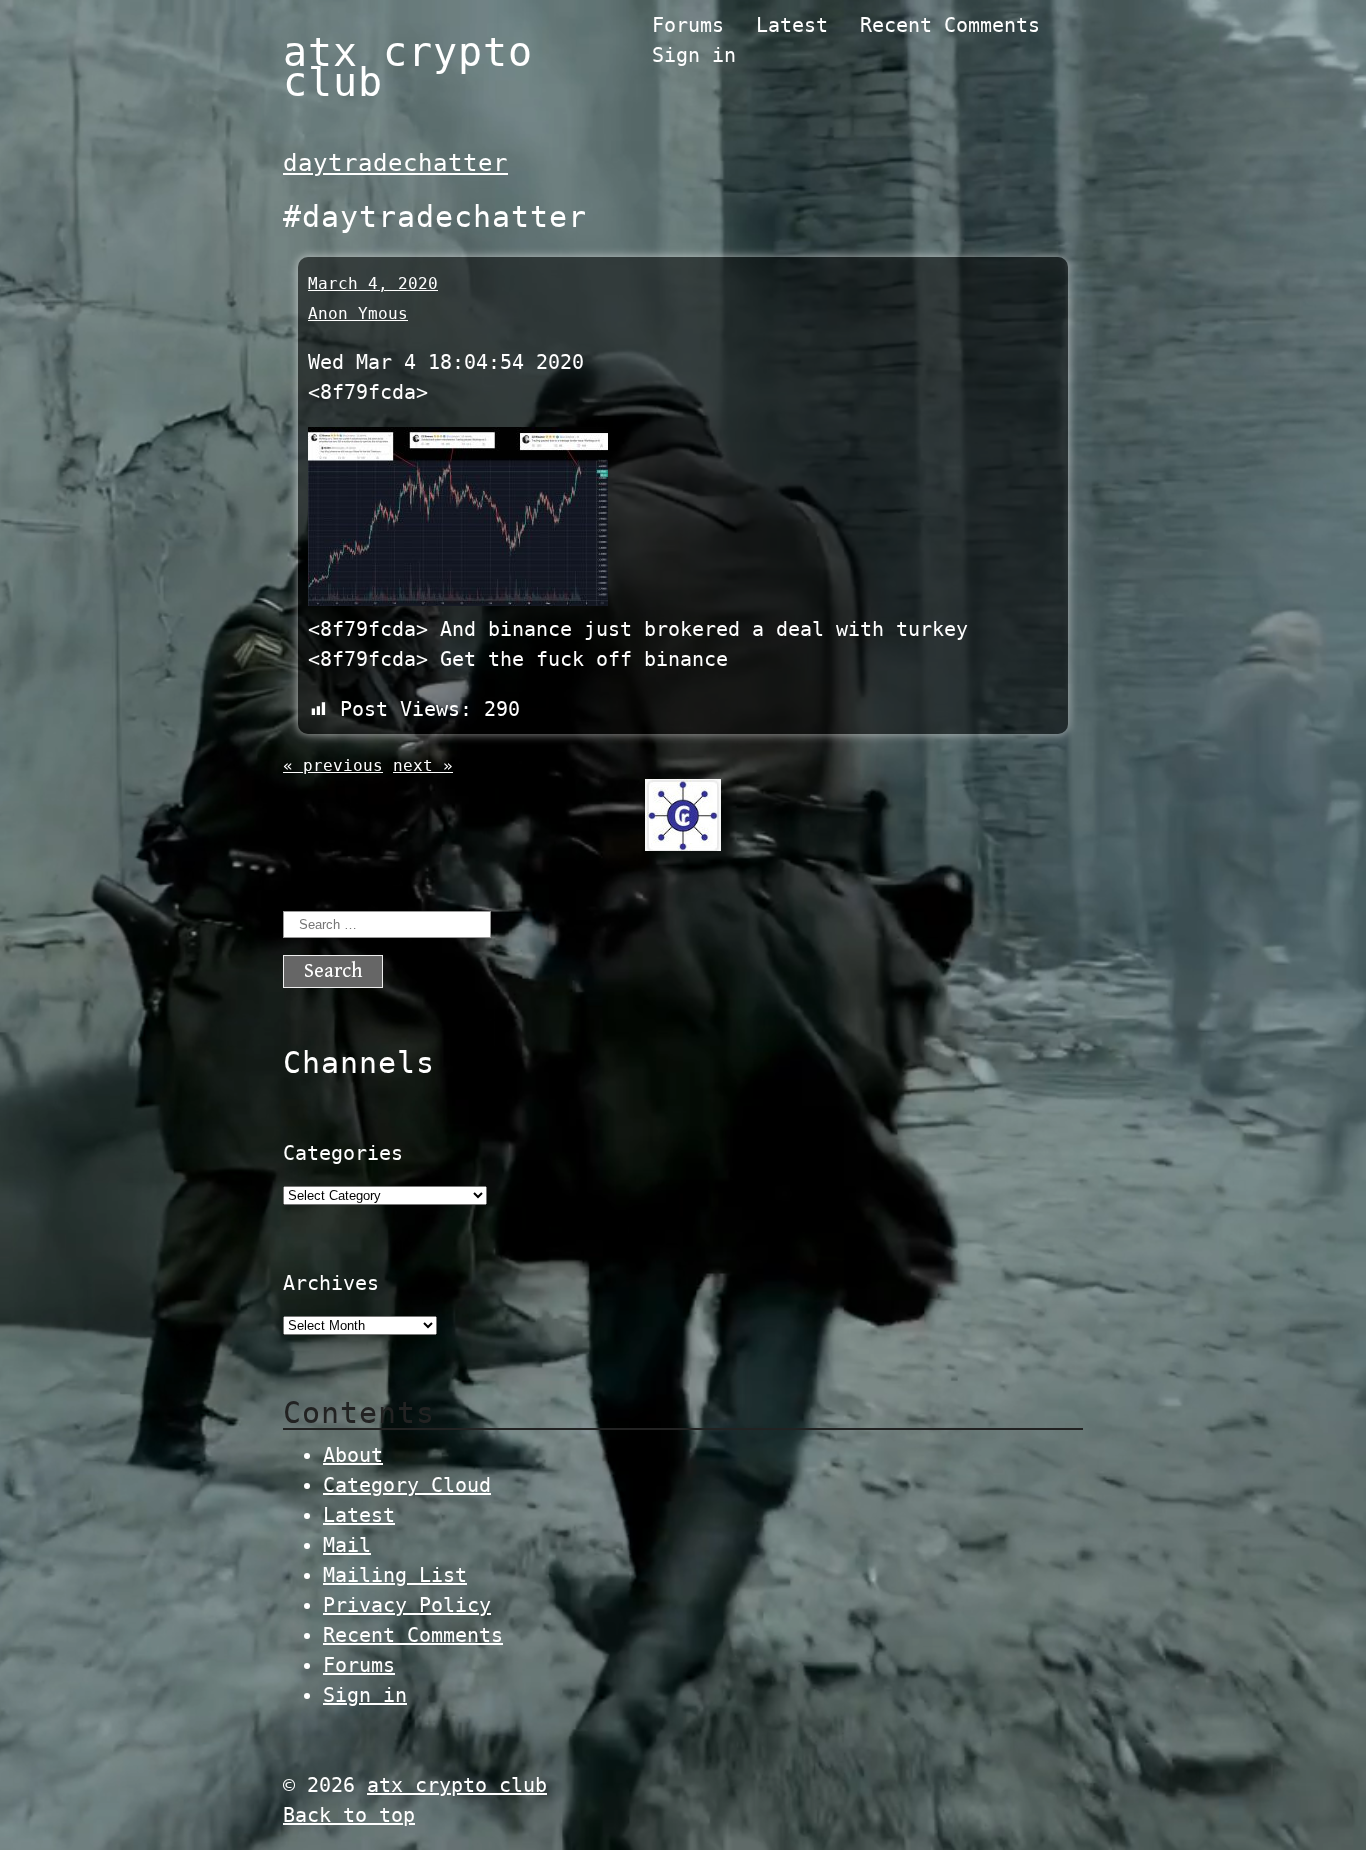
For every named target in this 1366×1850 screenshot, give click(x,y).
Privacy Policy (407, 1605)
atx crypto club (408, 67)
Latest (792, 25)
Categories (343, 1153)
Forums (688, 25)
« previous (333, 765)
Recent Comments (950, 25)
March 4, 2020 (373, 283)
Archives (331, 1283)
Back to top (349, 1815)
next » (423, 765)
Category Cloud (407, 1485)
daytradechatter (395, 163)
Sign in (694, 55)
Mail (347, 1545)
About (353, 1455)
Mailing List (395, 1575)
